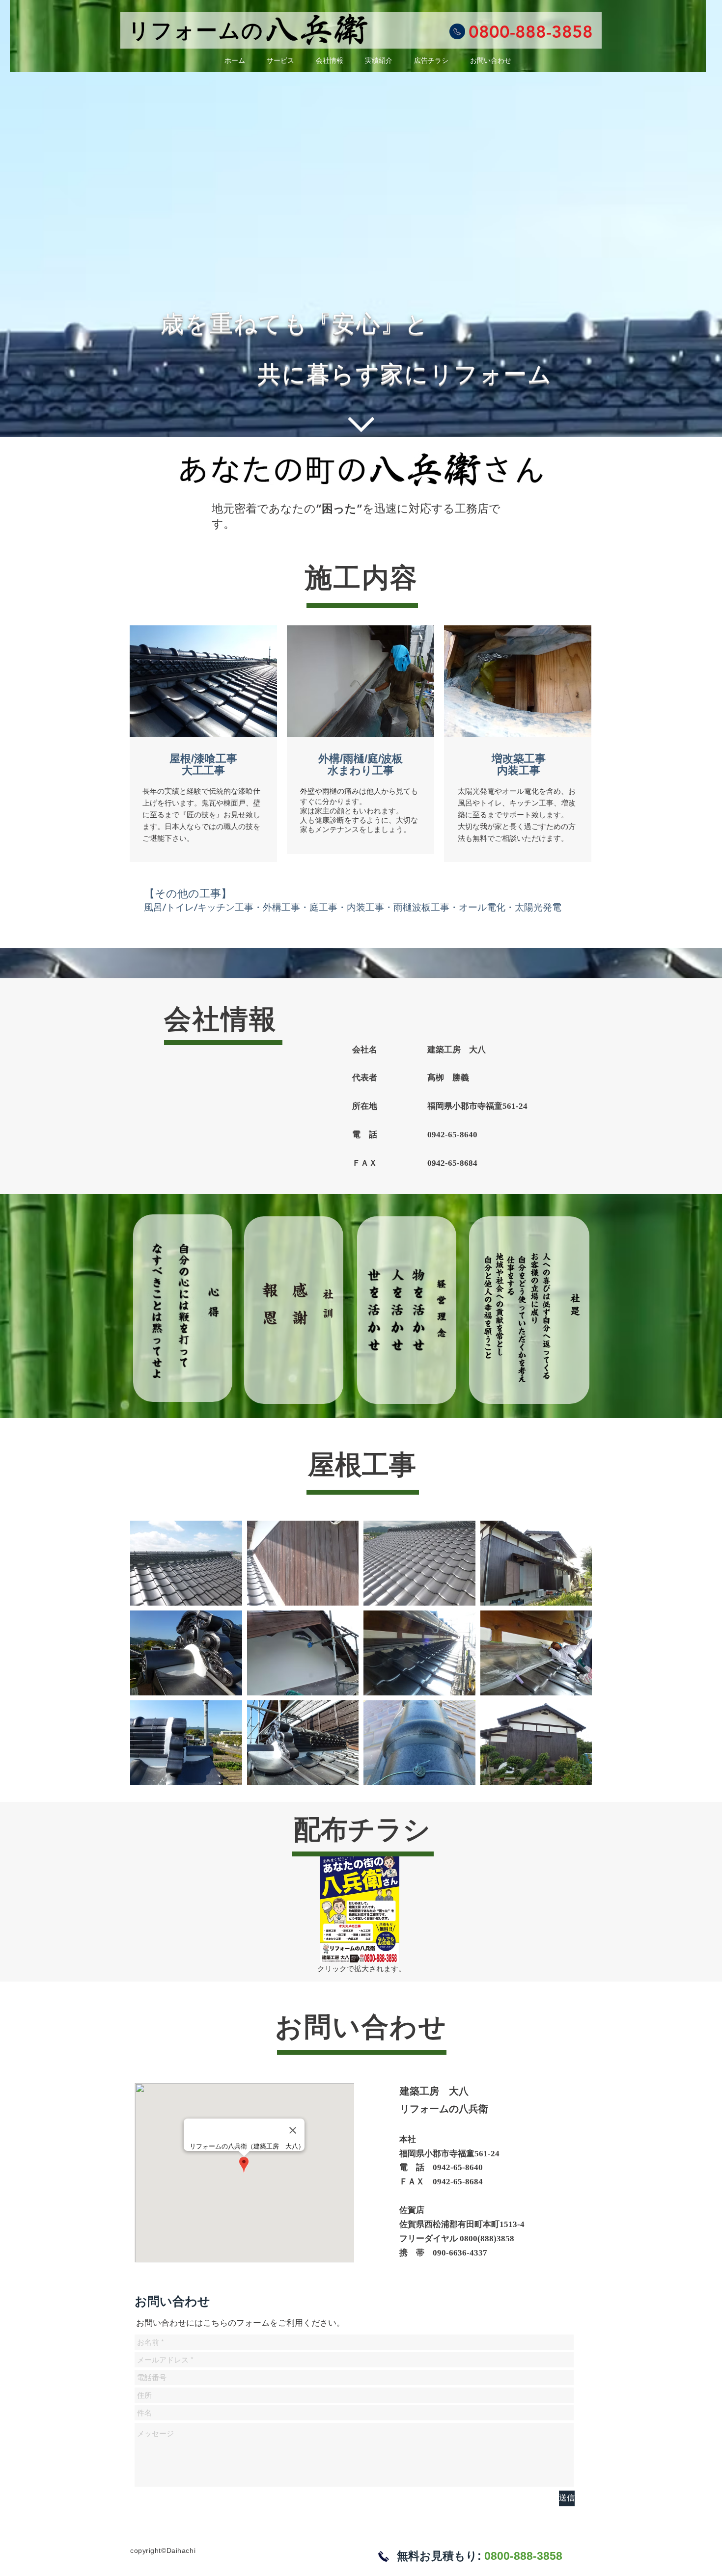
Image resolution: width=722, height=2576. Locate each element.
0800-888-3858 (531, 32)
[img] (186, 1563)
